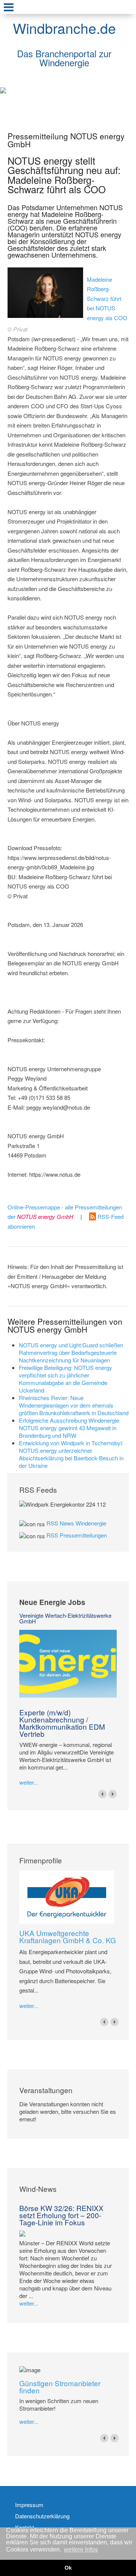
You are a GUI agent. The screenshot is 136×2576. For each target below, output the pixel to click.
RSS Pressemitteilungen (77, 1535)
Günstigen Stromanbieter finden (60, 2387)
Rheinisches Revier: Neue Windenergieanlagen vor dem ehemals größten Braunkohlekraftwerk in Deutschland (74, 1405)
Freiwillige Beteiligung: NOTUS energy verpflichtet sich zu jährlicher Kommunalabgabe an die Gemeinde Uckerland (66, 1379)
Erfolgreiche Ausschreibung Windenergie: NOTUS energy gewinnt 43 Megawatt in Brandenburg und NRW (70, 1428)
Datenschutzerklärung (42, 2516)
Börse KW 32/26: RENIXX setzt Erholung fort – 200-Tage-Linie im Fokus (61, 2215)
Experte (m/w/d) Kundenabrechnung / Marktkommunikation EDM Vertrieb (62, 1723)
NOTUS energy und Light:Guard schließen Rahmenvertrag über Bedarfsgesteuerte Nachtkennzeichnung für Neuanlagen (71, 1352)
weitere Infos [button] (81, 2549)
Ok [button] (68, 2568)
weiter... (29, 1782)
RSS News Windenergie (76, 1523)
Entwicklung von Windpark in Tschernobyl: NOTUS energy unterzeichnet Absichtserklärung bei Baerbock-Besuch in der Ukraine (71, 1454)
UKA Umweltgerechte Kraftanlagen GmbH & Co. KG (68, 1936)
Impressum (29, 2505)
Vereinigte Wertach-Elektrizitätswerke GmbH (65, 1618)
